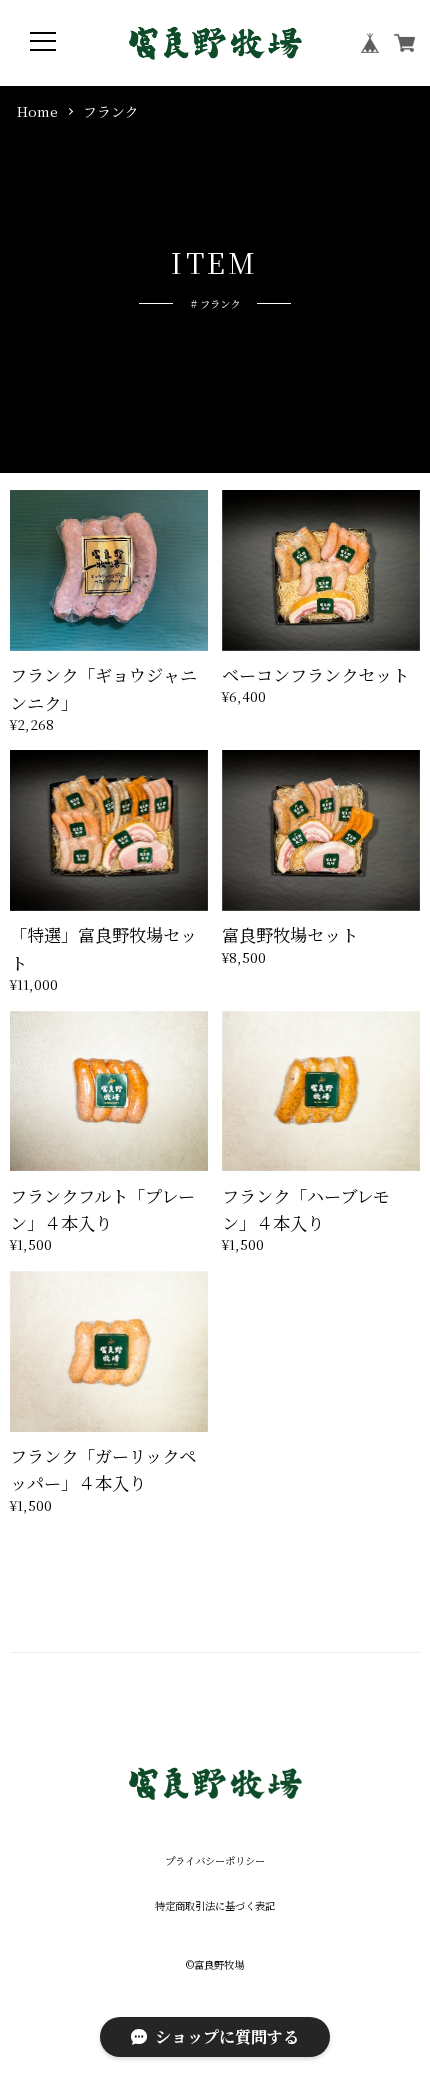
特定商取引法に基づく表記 (215, 1906)
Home (37, 111)
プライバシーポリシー (215, 1861)
